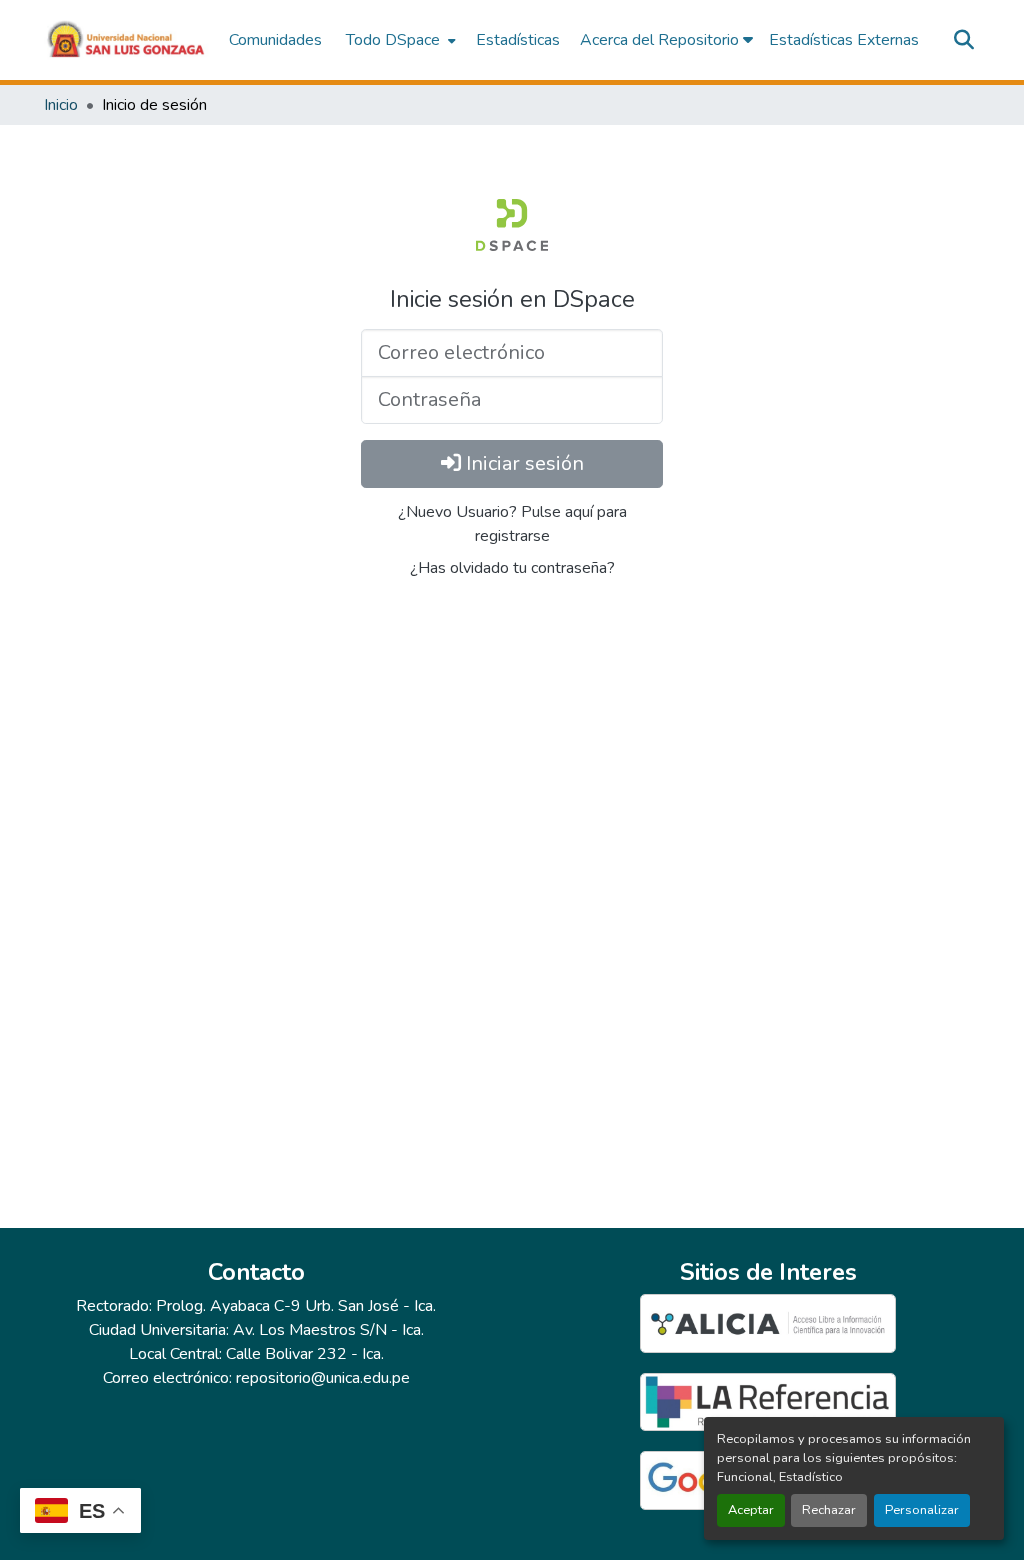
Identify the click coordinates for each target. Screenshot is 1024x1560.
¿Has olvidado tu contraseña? (512, 568)
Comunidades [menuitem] (275, 40)
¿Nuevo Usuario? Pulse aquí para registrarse (512, 524)
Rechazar (829, 1510)
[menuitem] (399, 40)
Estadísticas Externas (844, 40)
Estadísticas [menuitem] (518, 40)
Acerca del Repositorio (661, 40)
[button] (126, 40)
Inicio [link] (61, 105)
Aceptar (751, 1510)
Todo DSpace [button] (393, 40)
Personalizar (922, 1510)
